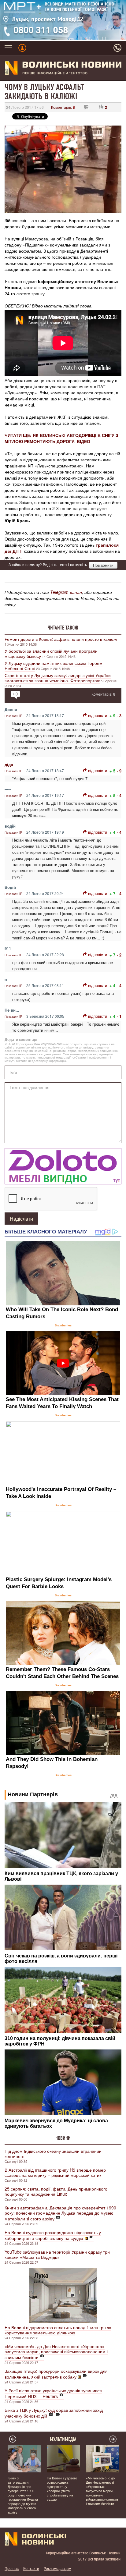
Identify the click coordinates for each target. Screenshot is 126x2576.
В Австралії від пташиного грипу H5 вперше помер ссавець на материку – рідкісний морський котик (55, 2172)
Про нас (12, 2568)
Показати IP (13, 716)
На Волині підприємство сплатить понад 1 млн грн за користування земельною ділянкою (58, 2330)
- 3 (119, 716)
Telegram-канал (66, 592)
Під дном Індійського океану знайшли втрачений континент (53, 2154)
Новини (63, 2138)
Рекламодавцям (57, 2568)
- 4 (119, 795)
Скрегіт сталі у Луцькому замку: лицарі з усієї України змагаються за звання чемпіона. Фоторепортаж (58, 678)
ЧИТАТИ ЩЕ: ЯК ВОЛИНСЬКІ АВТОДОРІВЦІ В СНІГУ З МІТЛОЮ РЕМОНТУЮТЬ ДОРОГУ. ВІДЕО (61, 438)
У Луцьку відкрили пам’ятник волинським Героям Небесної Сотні (54, 666)
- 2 (119, 955)
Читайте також (63, 628)
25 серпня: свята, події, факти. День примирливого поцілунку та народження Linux (56, 2191)
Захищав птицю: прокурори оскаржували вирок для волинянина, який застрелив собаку (56, 2374)
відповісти (98, 715)
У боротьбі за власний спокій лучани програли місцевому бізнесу (51, 653)
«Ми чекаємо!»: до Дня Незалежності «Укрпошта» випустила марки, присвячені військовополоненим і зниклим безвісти (56, 2352)
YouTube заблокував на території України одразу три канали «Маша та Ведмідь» (57, 2254)
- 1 (119, 1016)
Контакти (31, 2568)
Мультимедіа (63, 2439)
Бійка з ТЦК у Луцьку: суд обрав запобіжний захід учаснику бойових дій (54, 2413)
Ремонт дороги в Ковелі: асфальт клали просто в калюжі (61, 639)
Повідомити (103, 565)
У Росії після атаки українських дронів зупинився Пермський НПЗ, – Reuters (53, 2393)
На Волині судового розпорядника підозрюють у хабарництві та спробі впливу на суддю (53, 2235)
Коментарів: (63, 107)
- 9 (119, 771)
